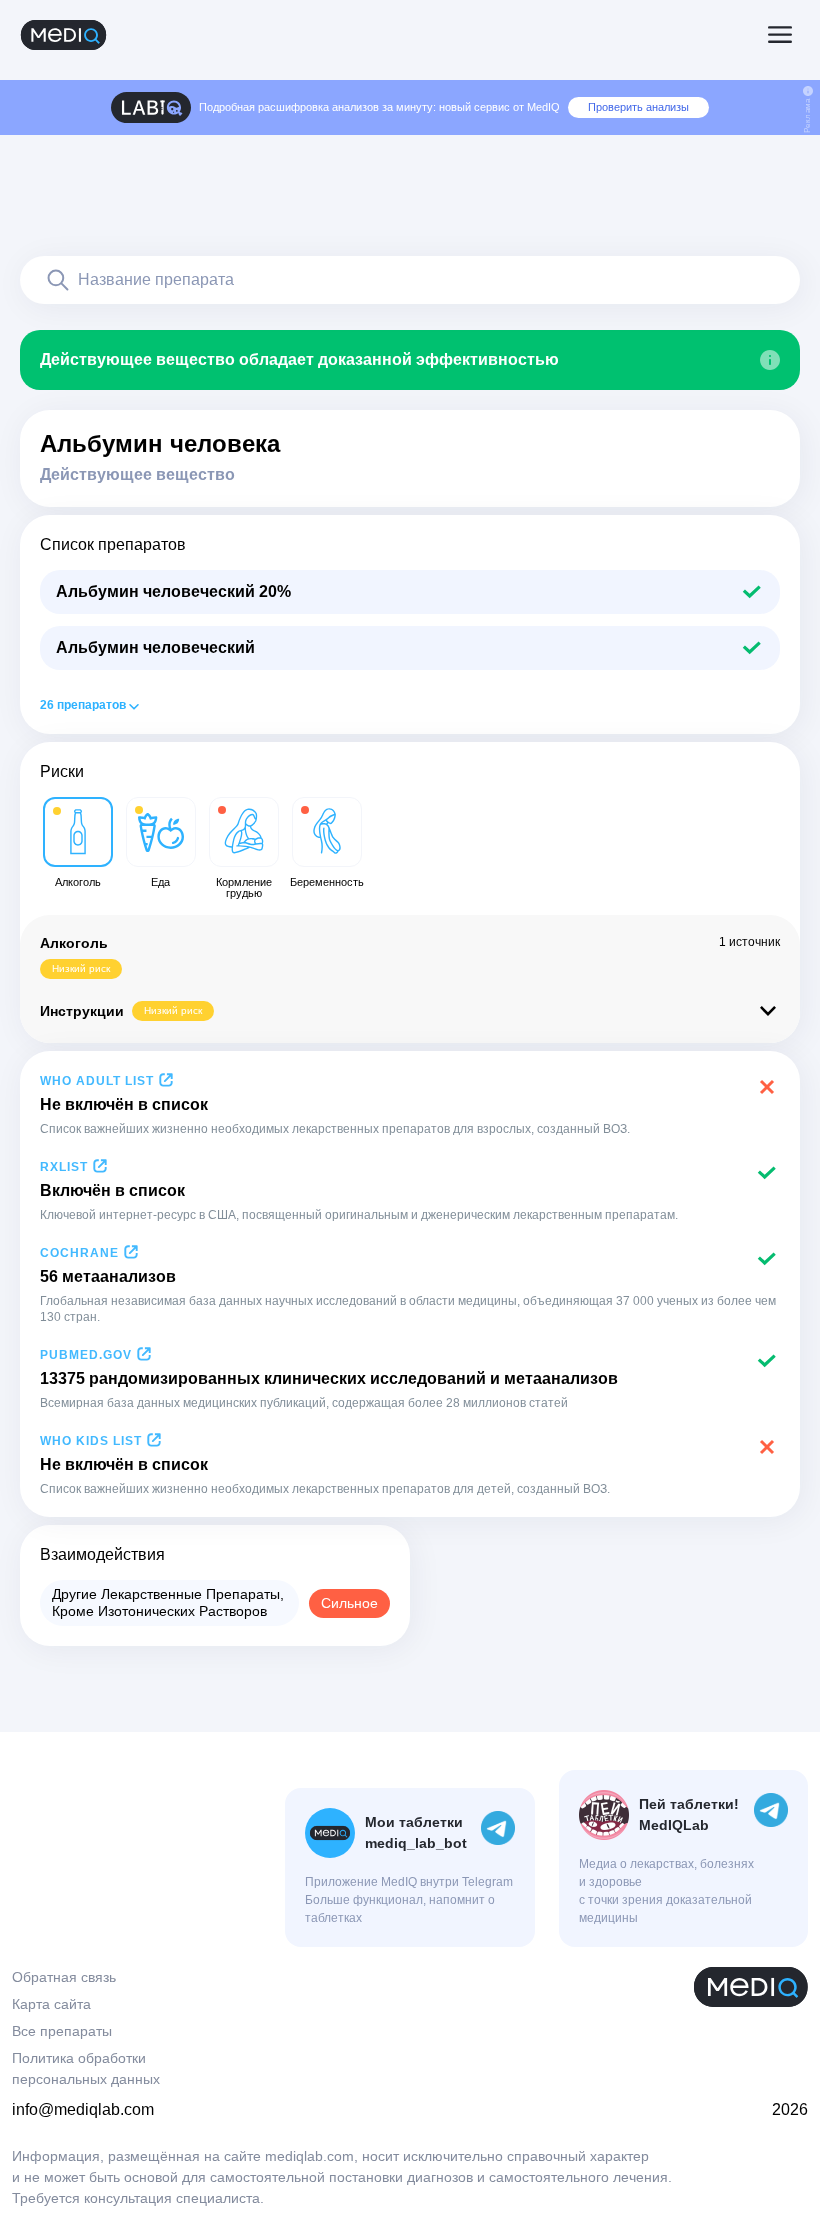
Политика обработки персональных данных (86, 2068)
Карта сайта (51, 2004)
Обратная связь (64, 1977)
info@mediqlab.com (83, 2109)
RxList (64, 1167)
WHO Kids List (91, 1441)
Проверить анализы (638, 107)
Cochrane (79, 1253)
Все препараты (62, 2031)
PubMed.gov (86, 1355)
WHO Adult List (97, 1081)
